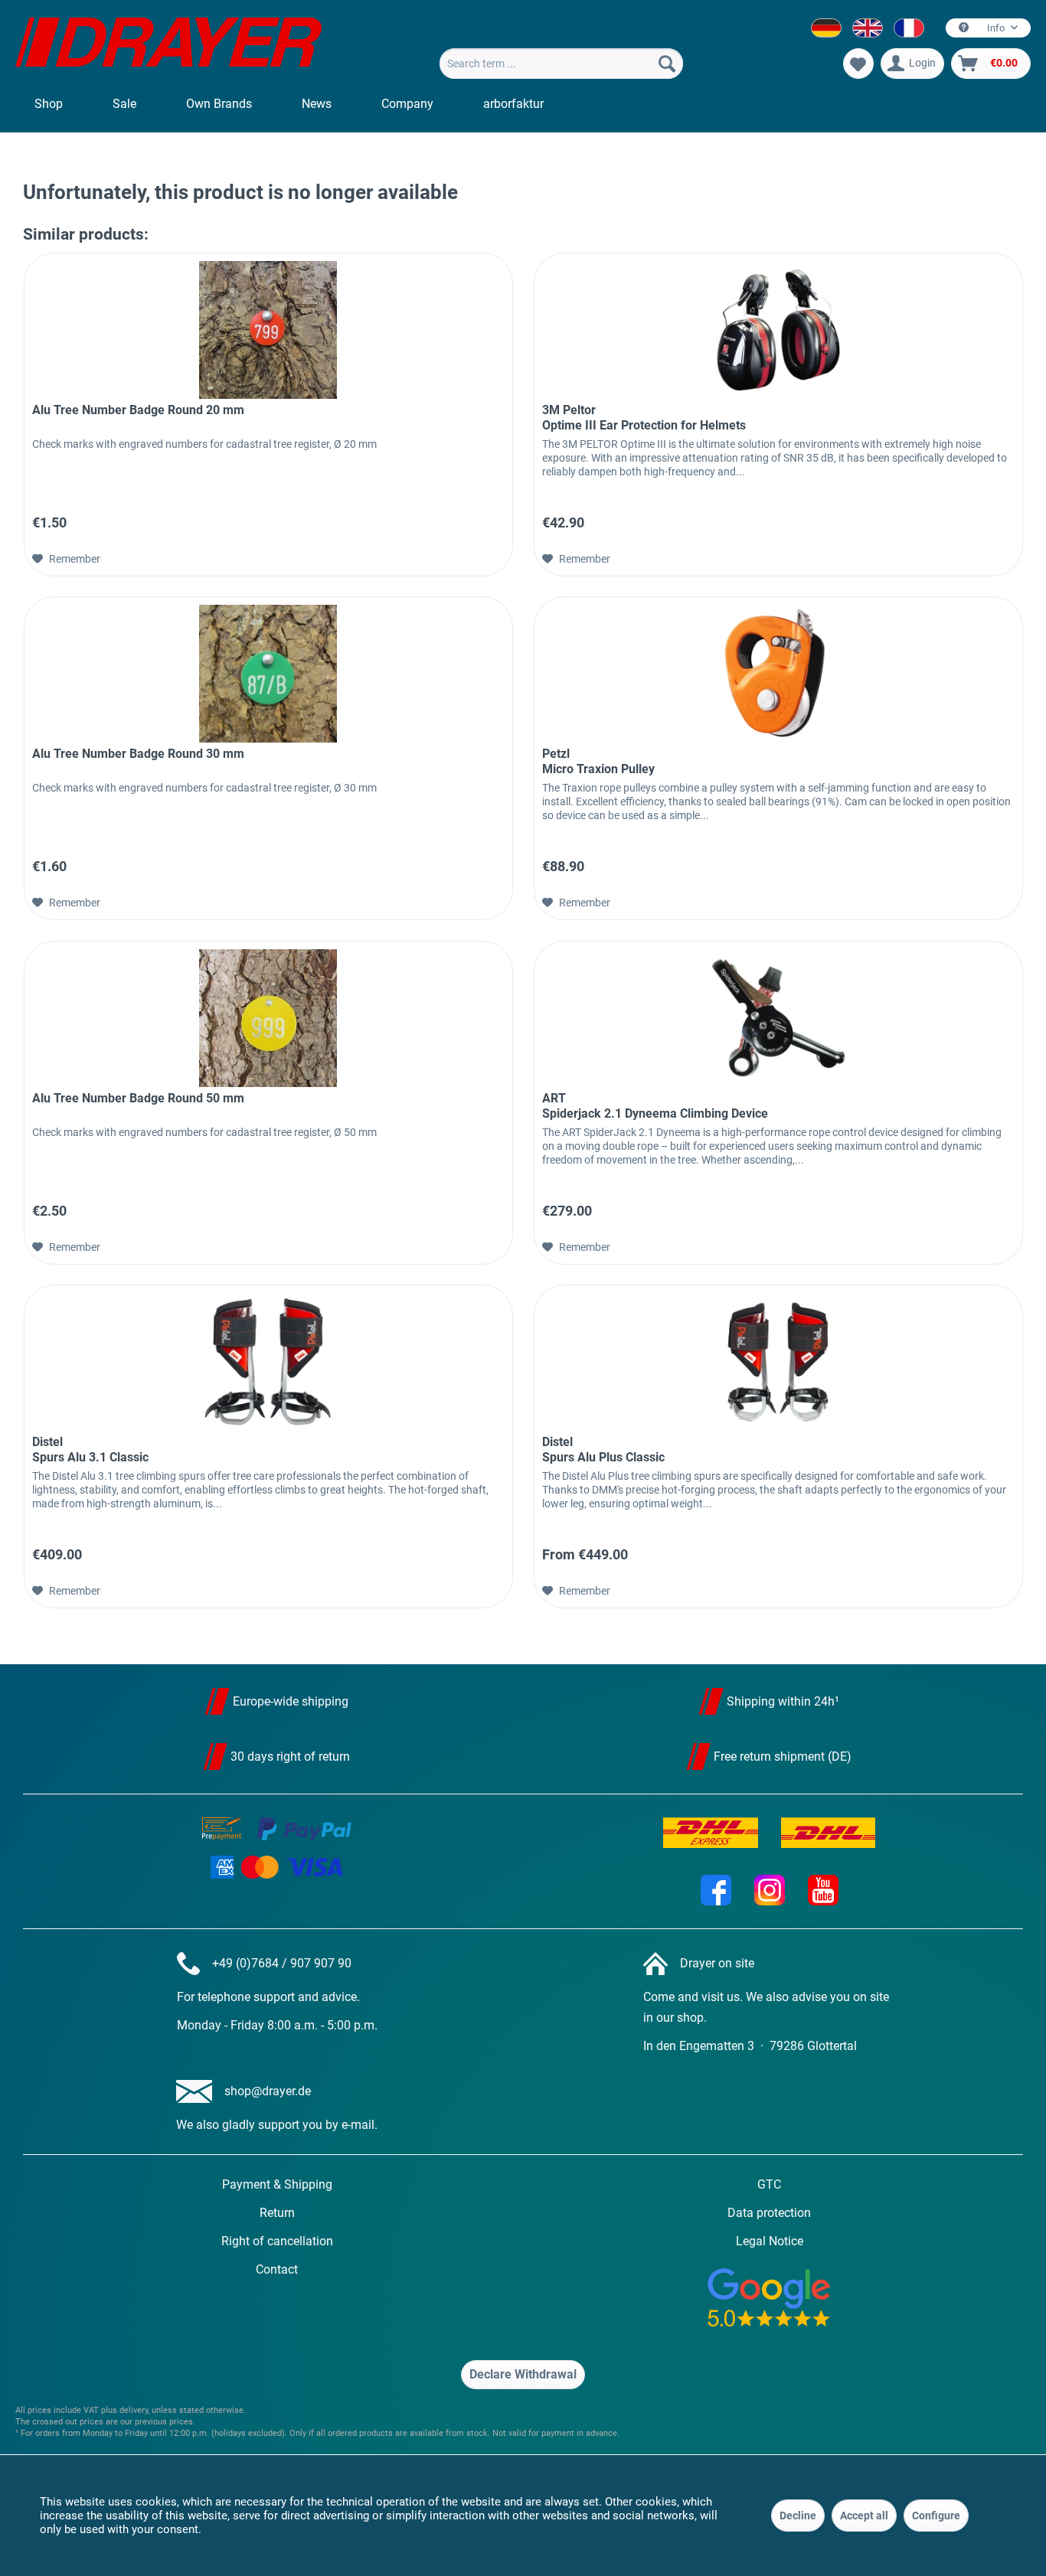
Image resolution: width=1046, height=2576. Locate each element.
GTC (769, 2184)
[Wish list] (858, 64)
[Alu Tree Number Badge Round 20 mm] (268, 330)
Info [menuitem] (996, 28)
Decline (798, 2516)
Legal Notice (770, 2241)
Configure (936, 2516)
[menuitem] (561, 64)
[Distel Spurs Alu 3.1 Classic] (268, 1362)
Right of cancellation (277, 2241)
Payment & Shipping (277, 2184)
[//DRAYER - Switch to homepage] (168, 44)
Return (277, 2213)
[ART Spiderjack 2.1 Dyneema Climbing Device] (778, 1018)
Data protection (769, 2213)
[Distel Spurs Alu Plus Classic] (778, 1362)
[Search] (667, 64)
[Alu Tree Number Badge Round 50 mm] (268, 1018)
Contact (277, 2269)
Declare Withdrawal (523, 2374)
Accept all (864, 2516)
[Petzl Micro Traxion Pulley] (778, 674)
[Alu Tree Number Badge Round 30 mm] (268, 674)
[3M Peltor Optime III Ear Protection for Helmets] (778, 330)
